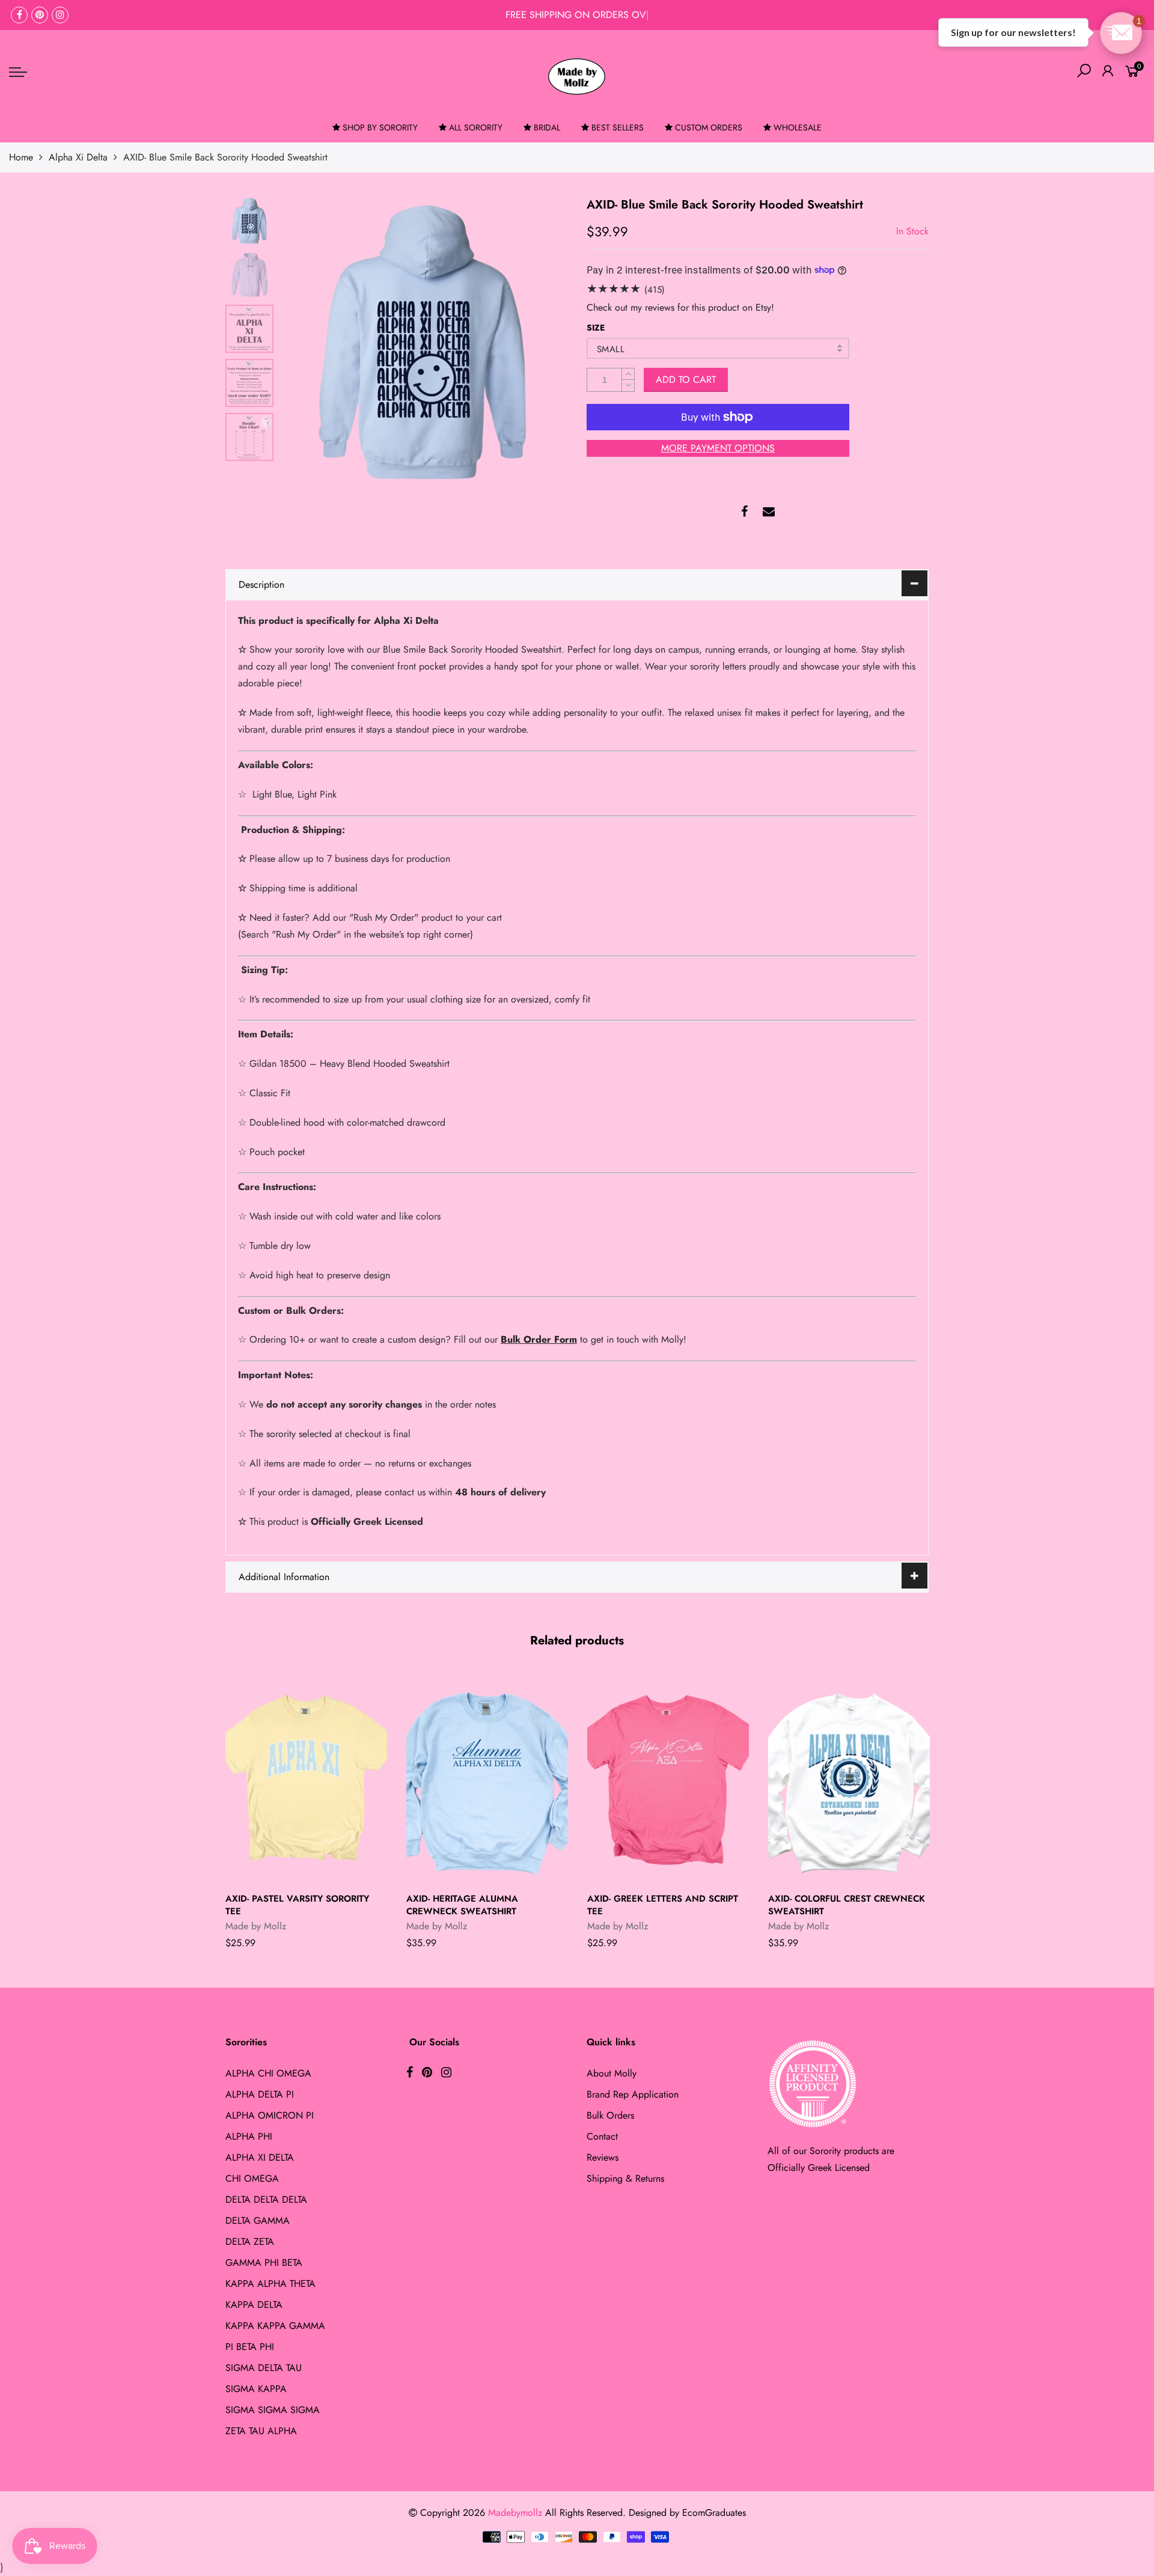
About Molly (612, 2073)
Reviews (603, 2157)
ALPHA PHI (249, 2136)
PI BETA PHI (250, 2347)
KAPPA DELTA (254, 2305)
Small (611, 349)
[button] (1121, 33)
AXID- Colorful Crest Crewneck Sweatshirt (847, 1905)
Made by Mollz (256, 1926)
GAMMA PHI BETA (264, 2263)
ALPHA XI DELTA (260, 2157)
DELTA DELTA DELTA (266, 2199)
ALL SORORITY (476, 127)
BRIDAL (547, 127)
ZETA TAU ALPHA (261, 2431)
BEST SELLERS (618, 127)
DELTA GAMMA (258, 2220)
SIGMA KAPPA (256, 2389)
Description (261, 584)
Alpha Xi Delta (78, 157)
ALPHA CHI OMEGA (268, 2073)
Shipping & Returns (625, 2178)
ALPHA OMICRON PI (270, 2115)
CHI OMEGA (252, 2178)
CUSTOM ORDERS (709, 127)
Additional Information (284, 1577)
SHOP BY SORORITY (380, 127)
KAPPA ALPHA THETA (270, 2284)
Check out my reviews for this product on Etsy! (680, 307)
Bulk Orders (610, 2115)
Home (21, 157)
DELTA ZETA (250, 2242)
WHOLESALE (798, 127)
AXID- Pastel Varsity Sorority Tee (297, 1905)
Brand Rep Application (633, 2094)
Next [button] (538, 340)
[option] (423, 340)
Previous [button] (309, 340)
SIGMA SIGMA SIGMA (273, 2410)
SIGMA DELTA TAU (264, 2368)
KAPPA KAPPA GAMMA (275, 2326)
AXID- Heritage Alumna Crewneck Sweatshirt (462, 1905)
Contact (602, 2136)
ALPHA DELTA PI (260, 2094)
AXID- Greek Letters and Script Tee (663, 1905)
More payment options (718, 448)
